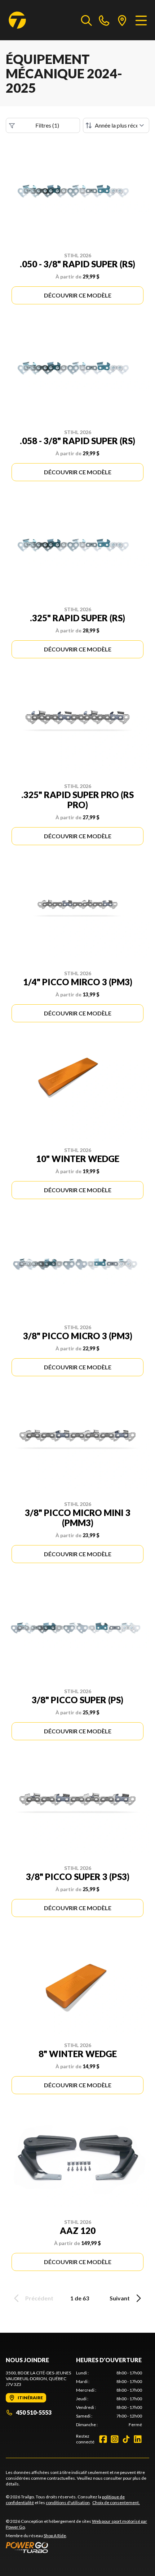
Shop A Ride (55, 2536)
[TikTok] (126, 2439)
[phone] (104, 20)
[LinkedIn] (138, 2439)
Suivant (120, 2298)
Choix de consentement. (116, 2503)
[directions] (122, 20)
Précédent (39, 2298)
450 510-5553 (34, 2412)
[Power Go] (77, 2547)
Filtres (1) (47, 125)
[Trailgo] (17, 20)
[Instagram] (115, 2439)
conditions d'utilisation (68, 2503)
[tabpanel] (109, 2399)
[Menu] (141, 20)
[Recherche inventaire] (87, 20)
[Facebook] (103, 2439)
